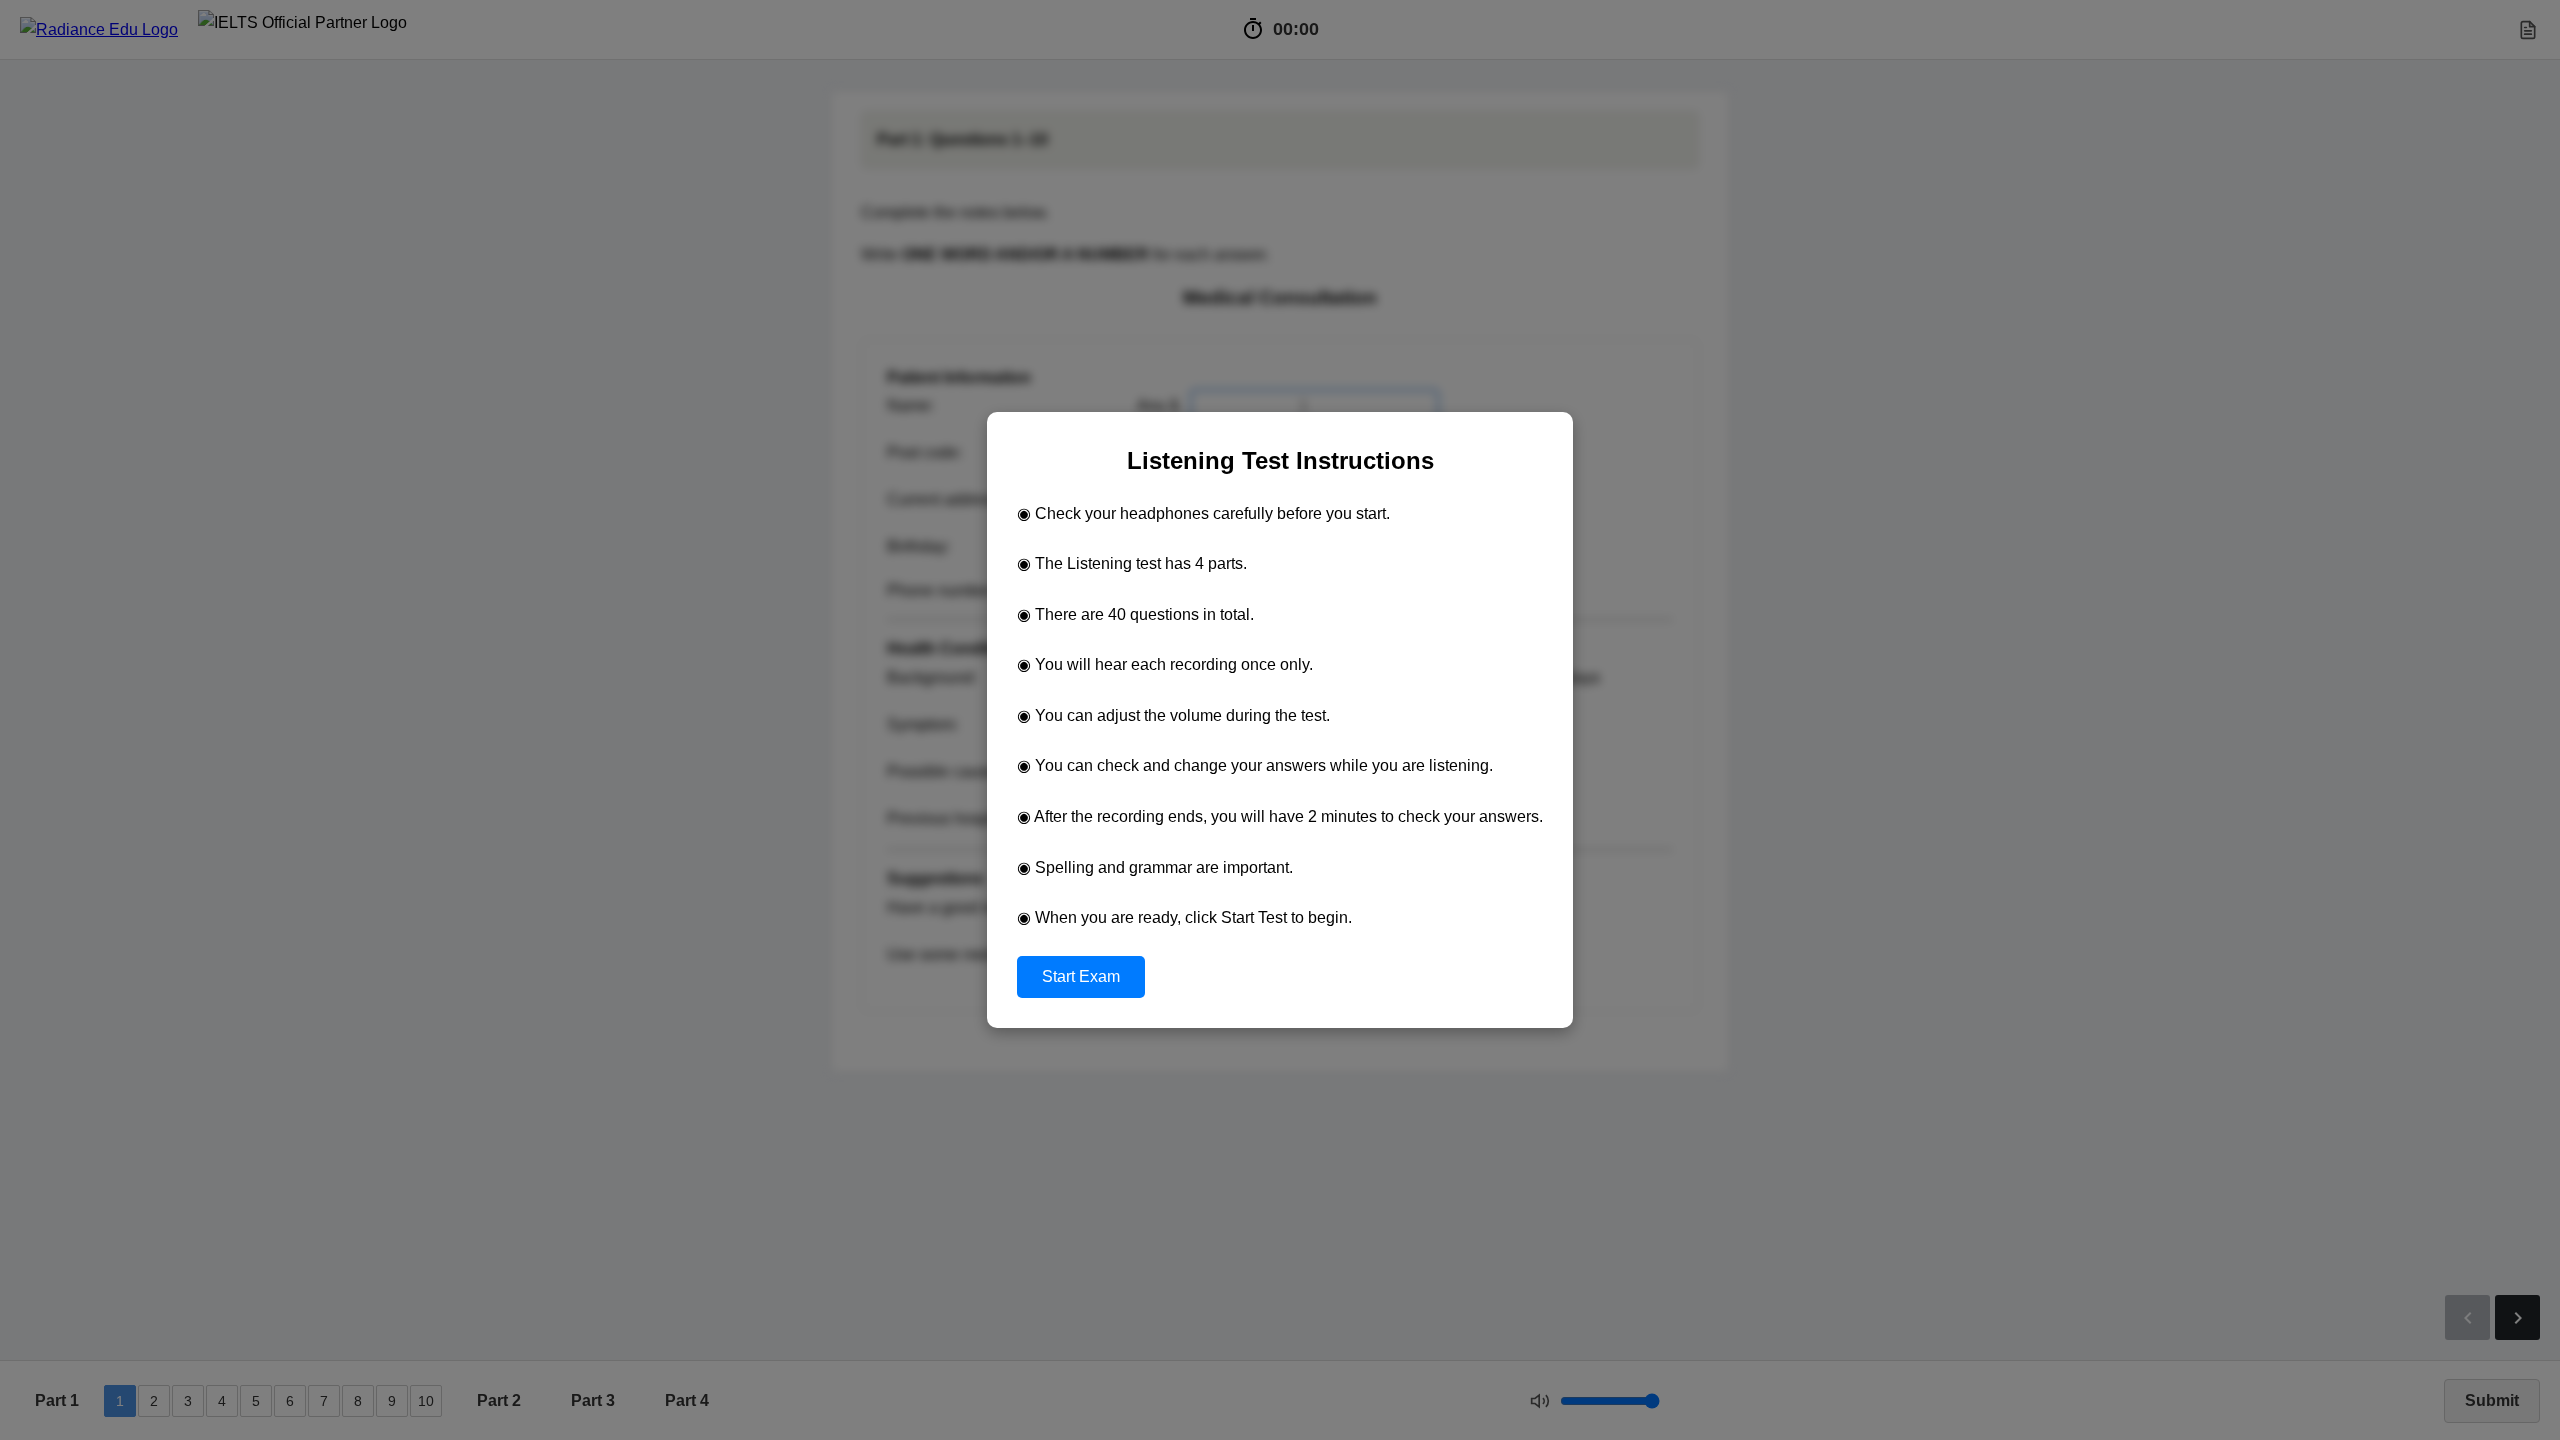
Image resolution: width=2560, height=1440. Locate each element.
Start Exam (1081, 976)
